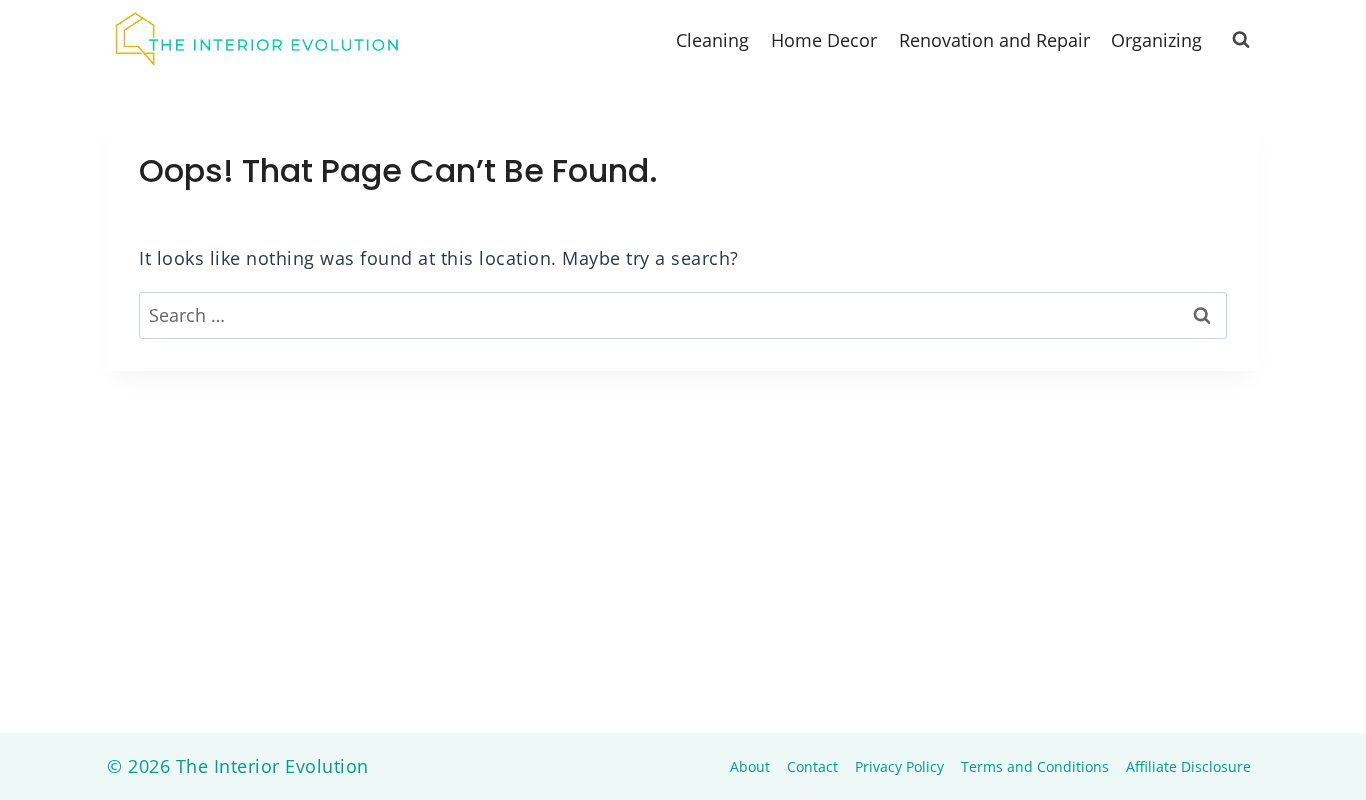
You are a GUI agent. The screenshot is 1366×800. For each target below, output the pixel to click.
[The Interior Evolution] (257, 40)
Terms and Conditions (1035, 766)
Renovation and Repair (994, 40)
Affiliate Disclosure (1188, 766)
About (750, 766)
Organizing (1156, 40)
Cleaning (712, 40)
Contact (812, 766)
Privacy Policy (899, 766)
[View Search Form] (1241, 40)
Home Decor (824, 40)
